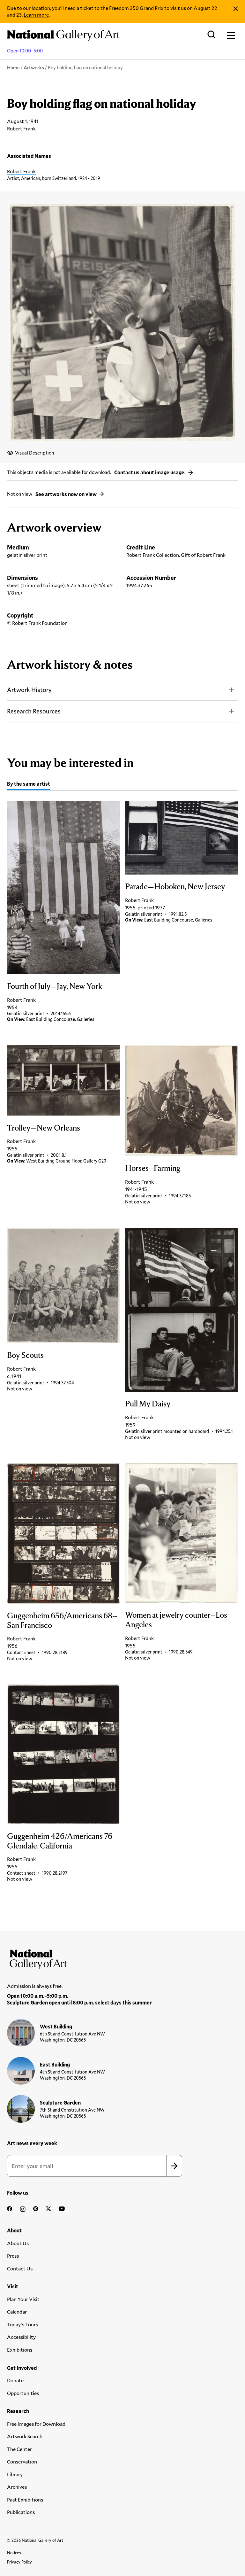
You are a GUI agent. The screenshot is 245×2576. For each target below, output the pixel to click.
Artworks (34, 67)
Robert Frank (21, 171)
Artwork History (29, 690)
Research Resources (34, 711)
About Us (18, 2243)
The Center (19, 2449)
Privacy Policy (19, 2562)
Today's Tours (22, 2324)
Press (13, 2256)
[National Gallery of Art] (122, 1958)
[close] (236, 9)
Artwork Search (25, 2436)
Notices (14, 2553)
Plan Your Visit (23, 2299)
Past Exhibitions (25, 2499)
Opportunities (23, 2393)
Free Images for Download (36, 2424)
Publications (21, 2512)
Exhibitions (20, 2350)
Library (15, 2474)
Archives (17, 2487)
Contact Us (20, 2268)
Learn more (36, 15)
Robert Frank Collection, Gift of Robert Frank (176, 555)
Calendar (17, 2311)
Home (13, 67)
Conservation (22, 2461)
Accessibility (21, 2337)
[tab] (29, 785)
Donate (15, 2380)
